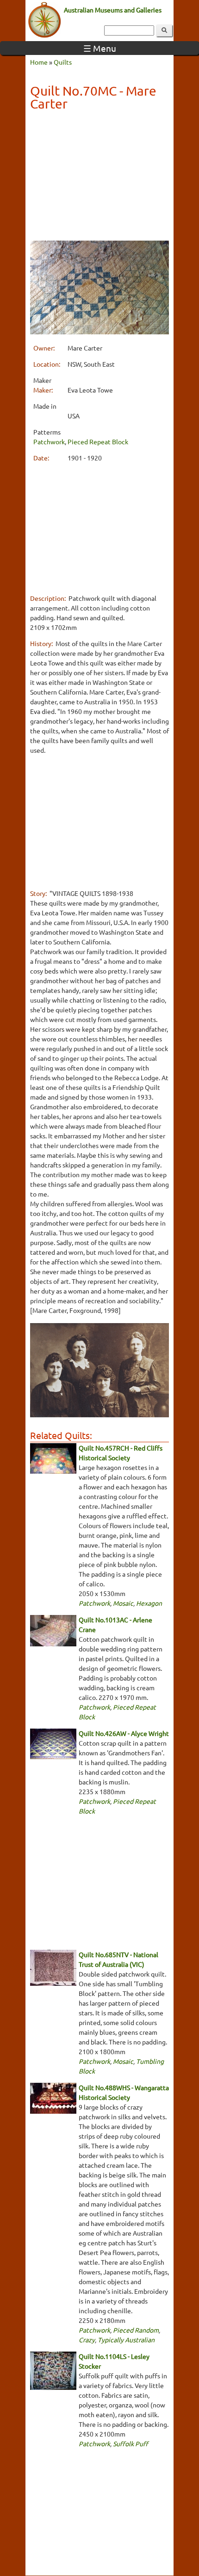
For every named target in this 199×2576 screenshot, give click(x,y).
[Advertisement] (99, 177)
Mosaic (123, 1603)
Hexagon (149, 1603)
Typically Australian (126, 2340)
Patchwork (49, 441)
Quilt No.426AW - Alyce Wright (124, 1733)
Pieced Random (136, 2330)
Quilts (63, 62)
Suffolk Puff (131, 2443)
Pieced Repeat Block (98, 441)
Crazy (87, 2340)
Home (39, 62)
